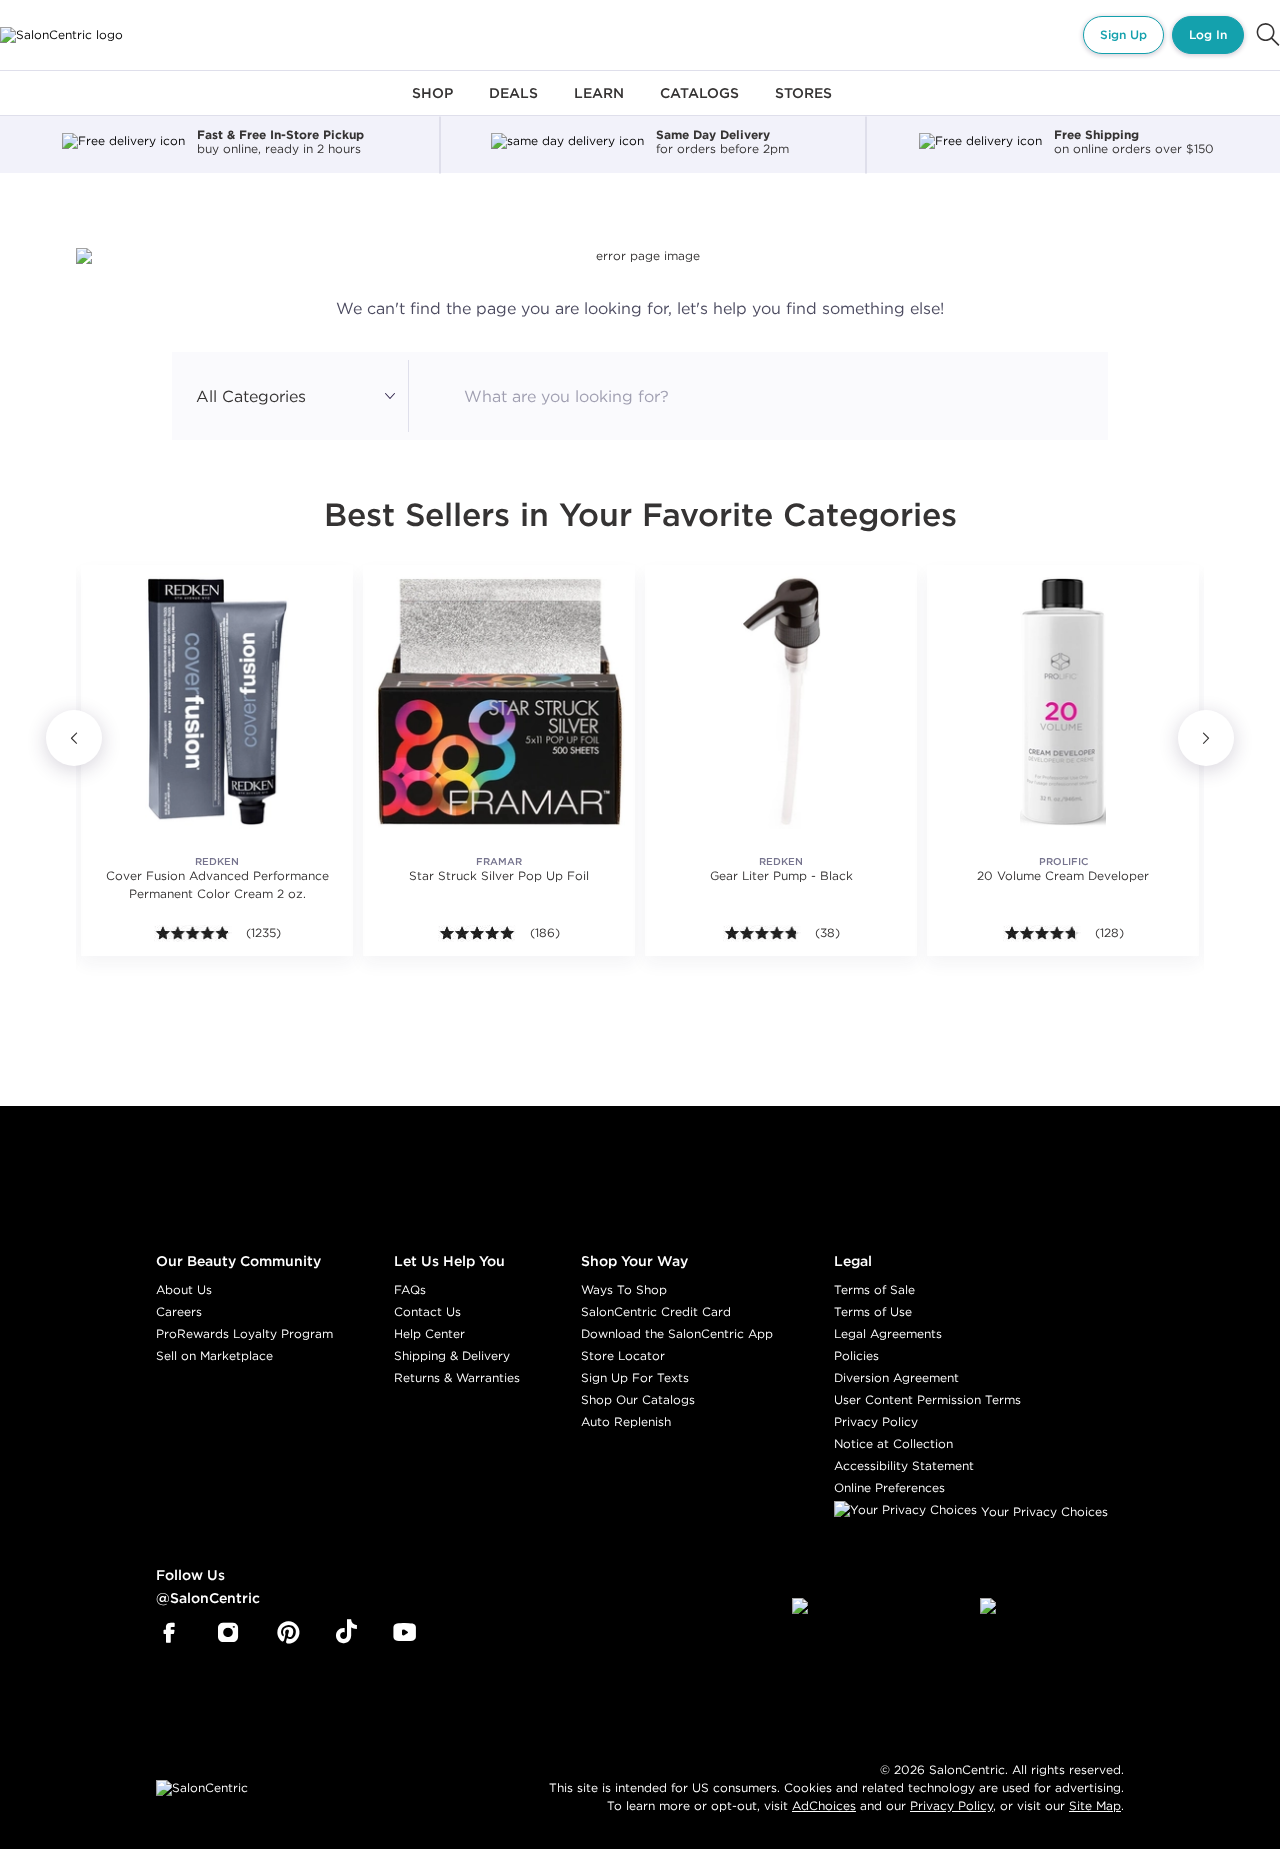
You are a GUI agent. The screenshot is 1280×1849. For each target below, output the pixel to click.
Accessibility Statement (904, 1465)
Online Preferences (889, 1487)
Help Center (429, 1333)
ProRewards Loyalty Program (244, 1333)
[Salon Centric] (61, 35)
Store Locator (623, 1355)
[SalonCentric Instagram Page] (228, 1633)
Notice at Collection (893, 1443)
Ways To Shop (624, 1289)
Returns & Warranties (457, 1377)
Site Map (1095, 1805)
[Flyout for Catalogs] (699, 104)
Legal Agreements (888, 1333)
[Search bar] (1268, 35)
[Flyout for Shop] (432, 104)
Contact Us (427, 1311)
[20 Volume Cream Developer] (1063, 701)
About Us (184, 1289)
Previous (74, 738)
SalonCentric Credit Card (656, 1311)
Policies (856, 1355)
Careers (179, 1311)
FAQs (410, 1289)
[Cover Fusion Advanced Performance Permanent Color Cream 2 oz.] (217, 701)
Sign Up (1123, 34)
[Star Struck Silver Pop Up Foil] (499, 701)
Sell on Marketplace (214, 1355)
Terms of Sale (874, 1289)
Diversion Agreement (896, 1377)
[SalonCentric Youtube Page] (404, 1633)
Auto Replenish (626, 1421)
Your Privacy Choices (1042, 1511)
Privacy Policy (876, 1421)
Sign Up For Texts (635, 1377)
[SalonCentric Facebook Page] (168, 1633)
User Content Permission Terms (927, 1399)
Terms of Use (873, 1311)
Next (1206, 738)
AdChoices (824, 1805)
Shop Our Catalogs (638, 1399)
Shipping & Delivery (452, 1355)
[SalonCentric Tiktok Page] (346, 1633)
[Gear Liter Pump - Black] (781, 701)
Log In (1208, 34)
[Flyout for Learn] (599, 104)
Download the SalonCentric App (677, 1333)
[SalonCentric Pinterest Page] (288, 1633)
